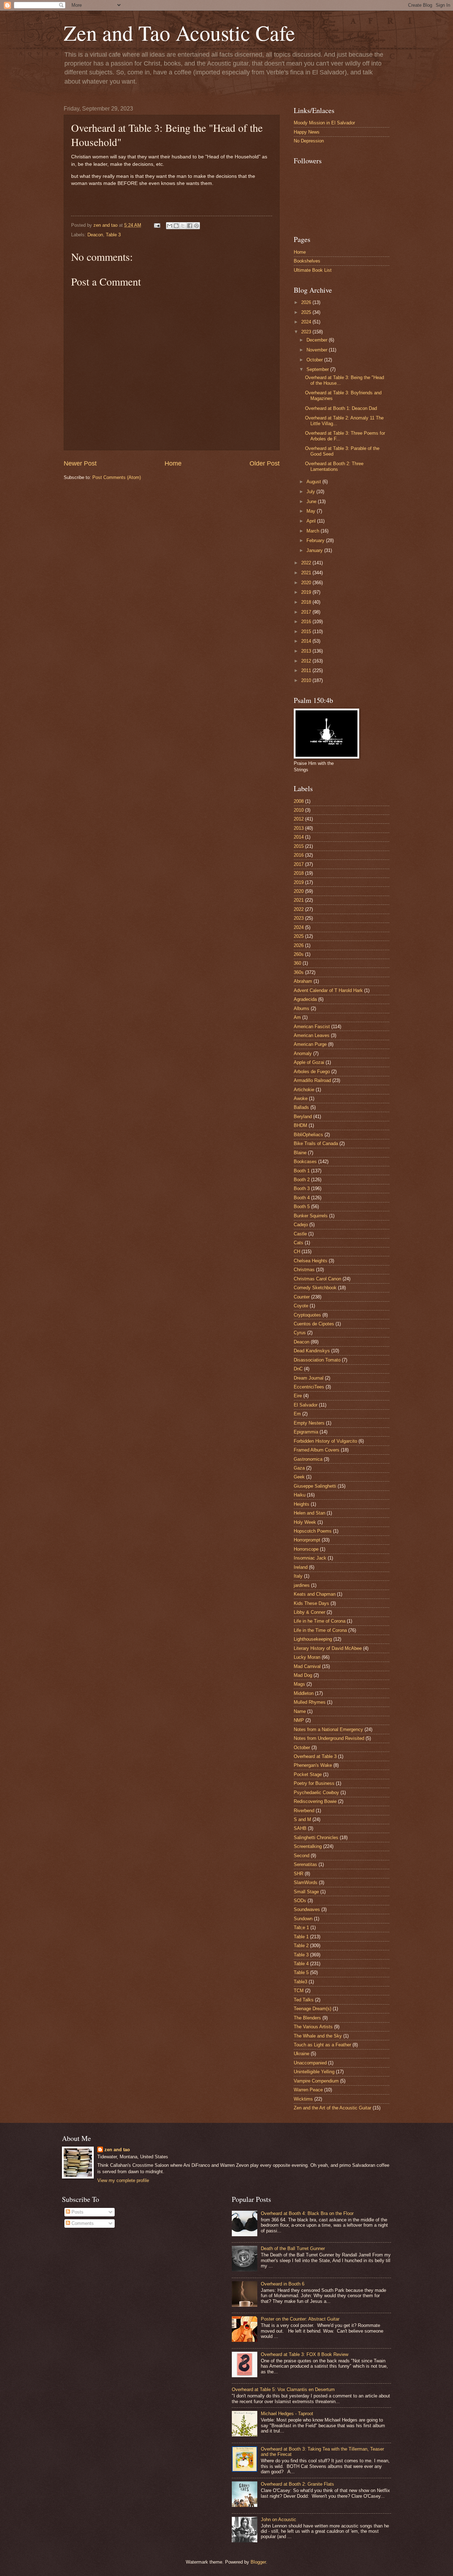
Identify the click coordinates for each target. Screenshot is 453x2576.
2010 (307, 680)
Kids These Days (311, 1603)
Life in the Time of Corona (320, 1630)
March (314, 531)
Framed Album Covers (317, 1450)
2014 (307, 641)
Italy (298, 1576)
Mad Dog (303, 1675)
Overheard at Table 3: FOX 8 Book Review (305, 2354)
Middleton (304, 1693)
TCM (299, 1991)
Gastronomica (308, 1459)
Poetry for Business (314, 1783)
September (318, 369)
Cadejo (301, 1225)
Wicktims (303, 2099)
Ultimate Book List (313, 270)
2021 (307, 573)
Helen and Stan (309, 1513)
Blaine (300, 1153)
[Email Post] (157, 225)
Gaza (299, 1468)
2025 (307, 312)
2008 (299, 801)
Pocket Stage (308, 1774)
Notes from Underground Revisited (329, 1738)
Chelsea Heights (311, 1261)
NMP (299, 1720)
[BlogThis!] (176, 226)
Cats (299, 1243)
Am (297, 1017)
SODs (300, 1901)
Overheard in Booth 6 (283, 2284)
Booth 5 (302, 1207)
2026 (307, 302)
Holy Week (305, 1522)
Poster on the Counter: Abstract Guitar (300, 2319)
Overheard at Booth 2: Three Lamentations (334, 466)
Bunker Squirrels (311, 1216)
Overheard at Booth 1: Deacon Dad (341, 408)
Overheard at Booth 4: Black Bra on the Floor (307, 2213)
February (316, 540)
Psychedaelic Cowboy (316, 1793)
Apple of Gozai (309, 1062)
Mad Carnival (307, 1666)
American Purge (310, 1044)
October (315, 360)
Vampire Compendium (316, 2081)
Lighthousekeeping (313, 1639)
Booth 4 (302, 1198)
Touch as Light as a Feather (322, 2045)
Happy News (307, 132)
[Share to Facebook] (190, 226)
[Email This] (170, 226)
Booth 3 (302, 1188)
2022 (307, 563)
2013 (307, 651)
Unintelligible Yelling (314, 2072)
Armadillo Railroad (312, 1080)
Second (302, 1856)
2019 (307, 592)
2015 (307, 632)
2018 (307, 602)
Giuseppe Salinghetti (315, 1486)
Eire (298, 1396)
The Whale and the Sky (318, 2036)
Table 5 (301, 1972)
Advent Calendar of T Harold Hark (328, 990)
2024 (307, 322)
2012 (307, 661)
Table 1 (301, 1937)
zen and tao (117, 2150)
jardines (302, 1585)
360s (299, 972)
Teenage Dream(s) (312, 2009)
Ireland (301, 1567)
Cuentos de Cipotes (314, 1324)
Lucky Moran (307, 1657)
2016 (307, 622)
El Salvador (306, 1405)
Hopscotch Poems (313, 1531)
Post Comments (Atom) (117, 477)
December (318, 340)
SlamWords (306, 1882)
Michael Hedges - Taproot (287, 2414)
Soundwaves (307, 1909)
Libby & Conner (309, 1612)
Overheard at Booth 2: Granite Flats (297, 2484)
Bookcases (305, 1162)
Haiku (300, 1495)
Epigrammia (306, 1432)
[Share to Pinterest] (196, 226)
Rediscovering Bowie (315, 1801)
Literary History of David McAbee (328, 1648)
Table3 (300, 1982)
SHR (299, 1874)
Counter (302, 1297)
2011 (307, 670)
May (312, 511)
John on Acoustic (279, 2519)
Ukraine (302, 2054)
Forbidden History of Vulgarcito (325, 1441)
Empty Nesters (309, 1423)
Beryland (303, 1117)
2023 (307, 332)
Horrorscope (306, 1549)
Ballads (301, 1107)
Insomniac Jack (310, 1558)
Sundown (303, 1919)
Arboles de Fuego (312, 1072)
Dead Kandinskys (312, 1351)
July (311, 492)
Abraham (303, 981)
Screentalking (308, 1846)
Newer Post (80, 463)
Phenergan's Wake (313, 1765)
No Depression (309, 141)
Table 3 (113, 235)
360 (297, 963)
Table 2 (301, 1946)
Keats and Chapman (315, 1594)
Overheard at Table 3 (315, 1756)
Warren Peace (308, 2090)
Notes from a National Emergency (328, 1729)
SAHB (300, 1828)
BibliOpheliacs (308, 1135)
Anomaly (303, 1053)
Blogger (258, 2562)
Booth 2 (302, 1180)
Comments (82, 2223)
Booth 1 (302, 1171)
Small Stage (306, 1892)
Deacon (95, 235)
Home (173, 463)
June (312, 501)
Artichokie (304, 1090)
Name (300, 1711)
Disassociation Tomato (317, 1360)
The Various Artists (313, 2027)
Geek (299, 1477)
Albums (302, 1008)
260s (299, 954)
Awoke (301, 1098)
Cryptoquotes (307, 1315)
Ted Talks (304, 2000)
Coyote (301, 1306)
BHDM (300, 1125)
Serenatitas (305, 1864)
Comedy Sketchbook (315, 1288)
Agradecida (305, 999)
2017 (307, 612)
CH (297, 1252)
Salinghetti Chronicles (316, 1837)
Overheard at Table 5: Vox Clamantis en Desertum (283, 2389)
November (318, 350)
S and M (302, 1819)
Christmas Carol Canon (317, 1279)
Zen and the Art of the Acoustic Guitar (332, 2108)
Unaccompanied (310, 2063)
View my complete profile (123, 2180)
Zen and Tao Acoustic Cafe (179, 33)
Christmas (304, 1270)
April (312, 521)
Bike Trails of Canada (316, 1143)
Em (297, 1414)
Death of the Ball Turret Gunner (293, 2248)
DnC (298, 1369)
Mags (299, 1684)
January (315, 550)
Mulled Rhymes (310, 1702)
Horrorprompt (307, 1540)
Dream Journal (309, 1378)
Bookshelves (307, 261)
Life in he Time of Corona (320, 1621)
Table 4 (301, 1964)
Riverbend (304, 1811)
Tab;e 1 (301, 1927)
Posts (77, 2212)
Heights (302, 1504)
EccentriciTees (309, 1387)
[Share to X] (183, 226)
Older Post (265, 463)
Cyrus (300, 1333)
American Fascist (312, 1027)
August (314, 482)
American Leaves (312, 1035)
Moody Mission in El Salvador (324, 123)
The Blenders (307, 2018)
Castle (300, 1234)
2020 (307, 583)
